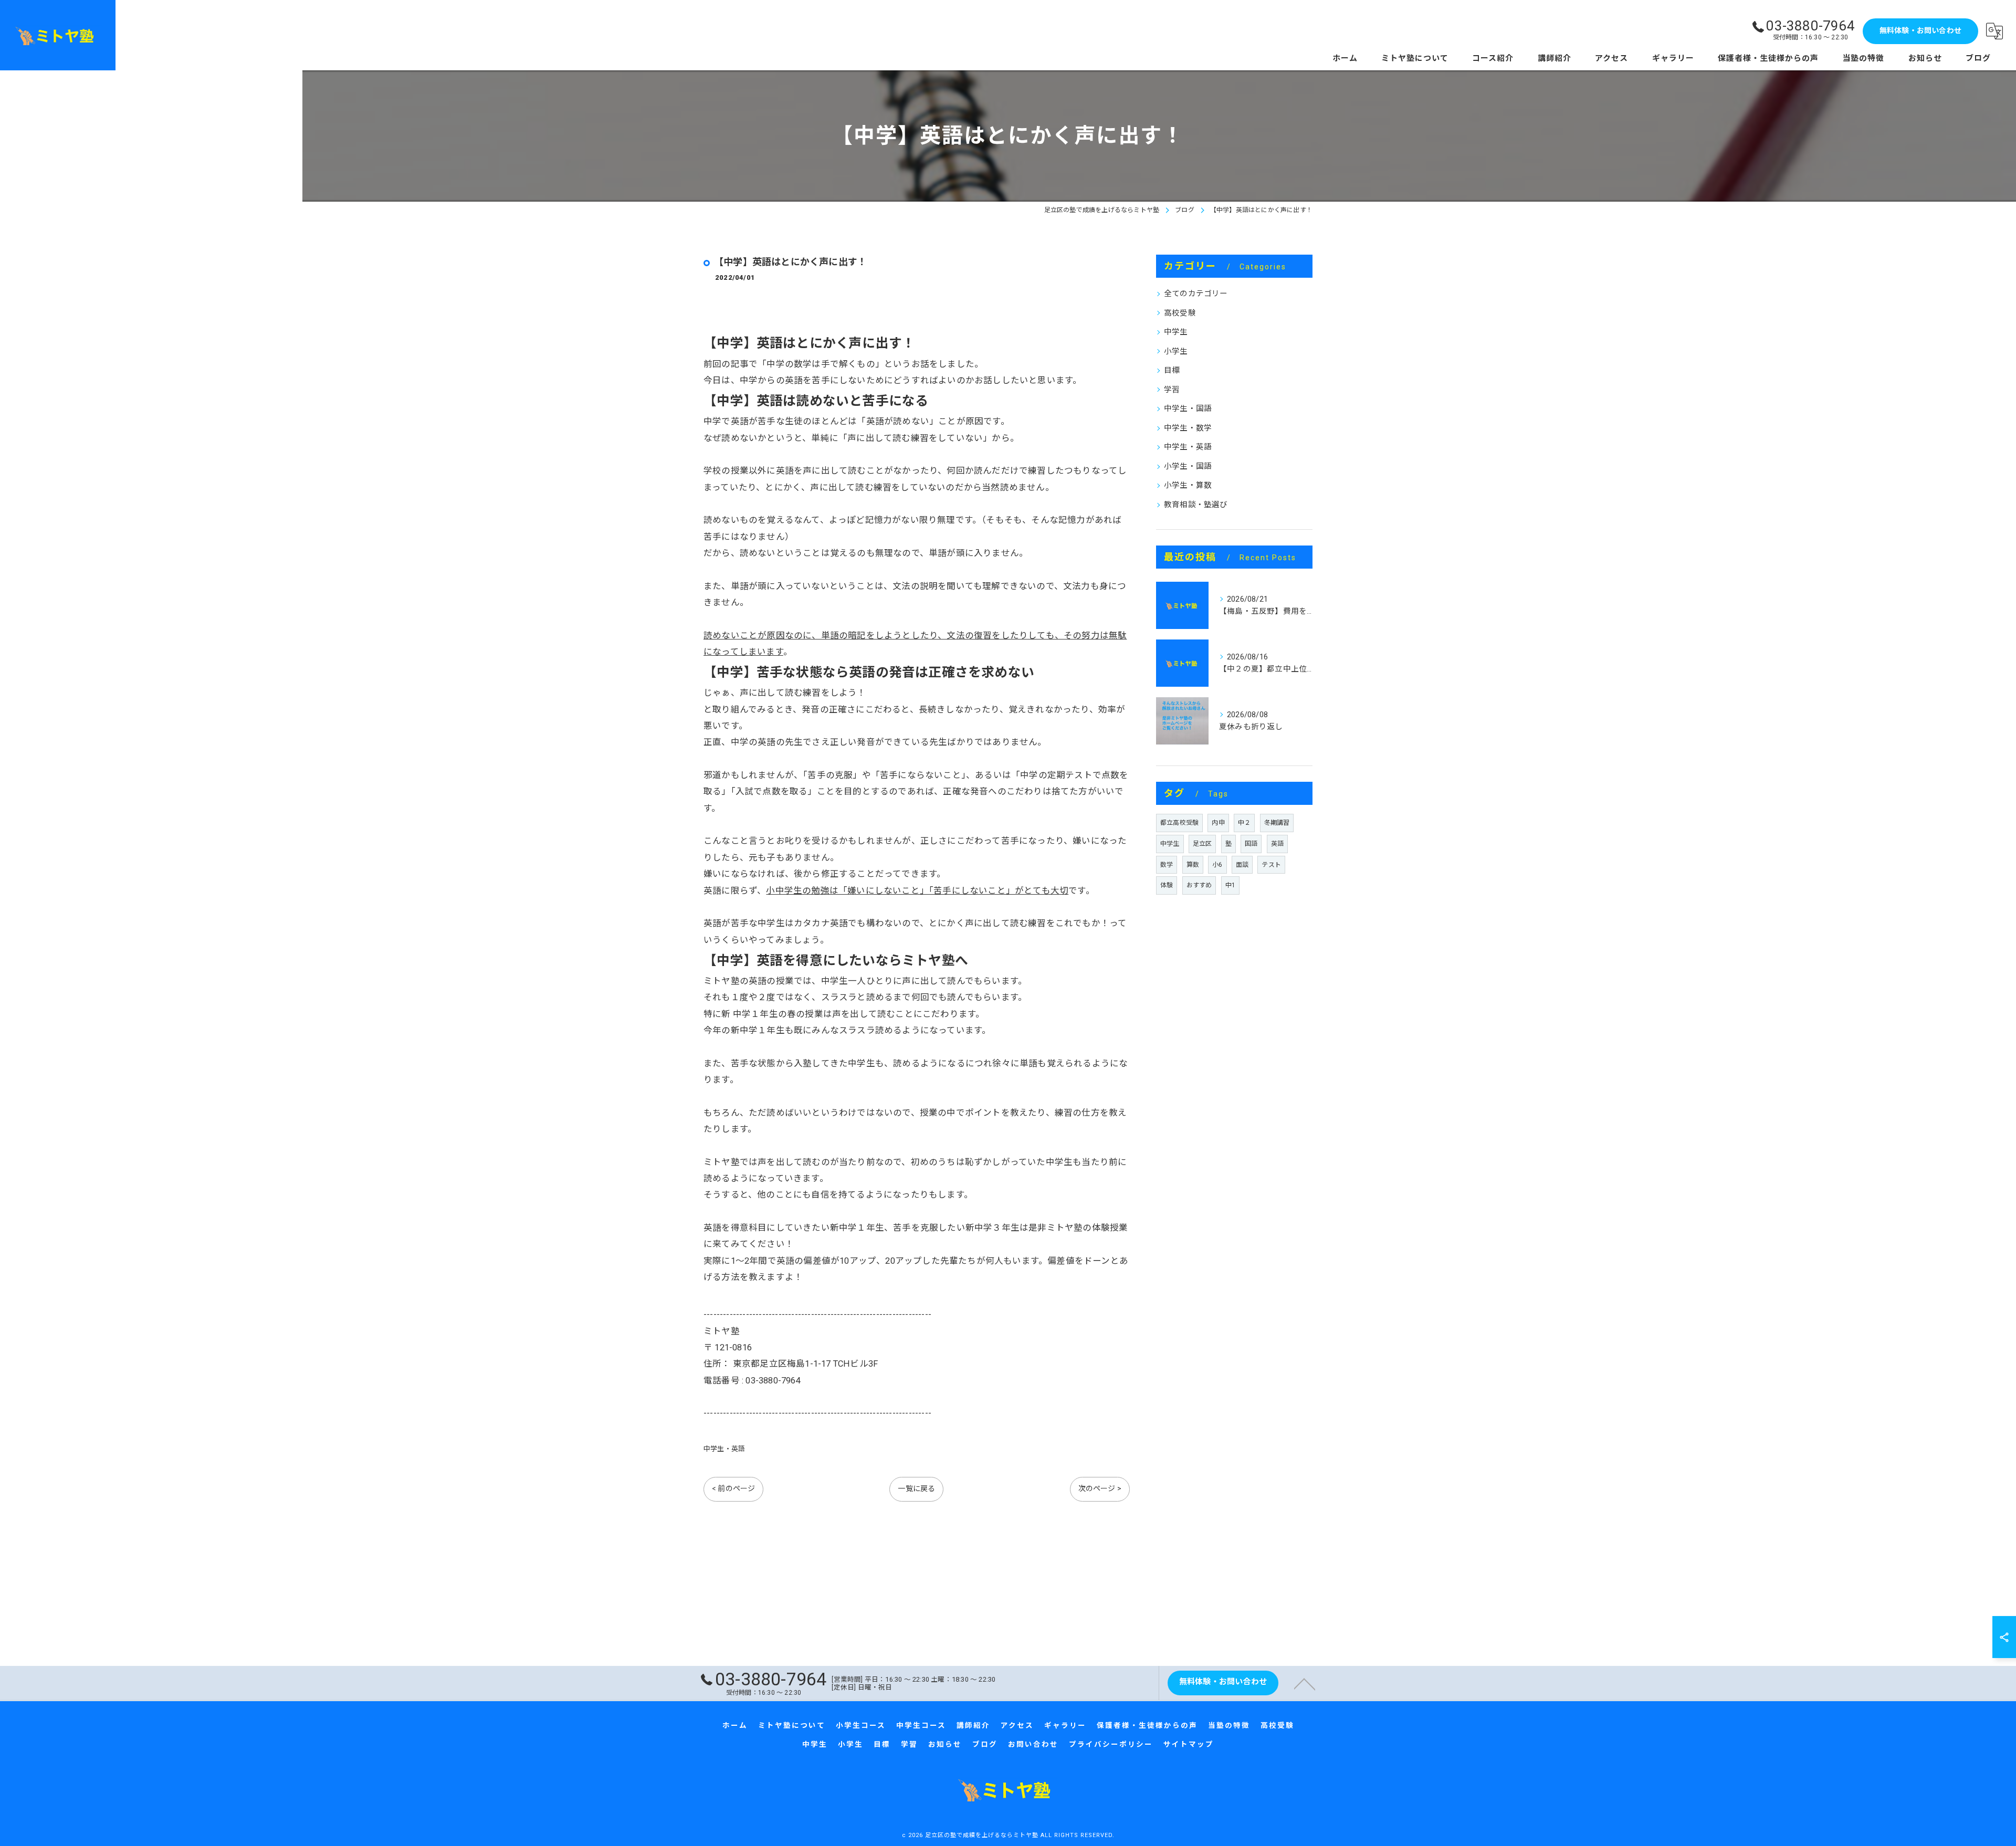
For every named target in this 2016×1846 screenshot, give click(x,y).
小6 (1217, 865)
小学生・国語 (1188, 466)
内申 (1218, 823)
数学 (1167, 865)
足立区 (1203, 844)
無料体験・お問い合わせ (1920, 30)
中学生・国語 (1188, 409)
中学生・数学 (1188, 428)
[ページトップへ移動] (1305, 1683)
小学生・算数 (1188, 485)
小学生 (1176, 352)
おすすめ (1199, 885)
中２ (1244, 823)
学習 (1172, 390)
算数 (1193, 865)
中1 (1230, 885)
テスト (1271, 865)
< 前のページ (733, 1488)
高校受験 (1180, 313)
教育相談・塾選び (1196, 505)
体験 (1167, 885)
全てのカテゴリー (1196, 294)
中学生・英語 (724, 1449)
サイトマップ (1189, 1744)
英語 (1277, 844)
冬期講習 (1277, 823)
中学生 (1176, 332)
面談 (1242, 865)
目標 (1172, 370)
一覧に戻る (916, 1488)
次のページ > (1100, 1488)
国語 (1251, 844)
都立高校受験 (1179, 823)
